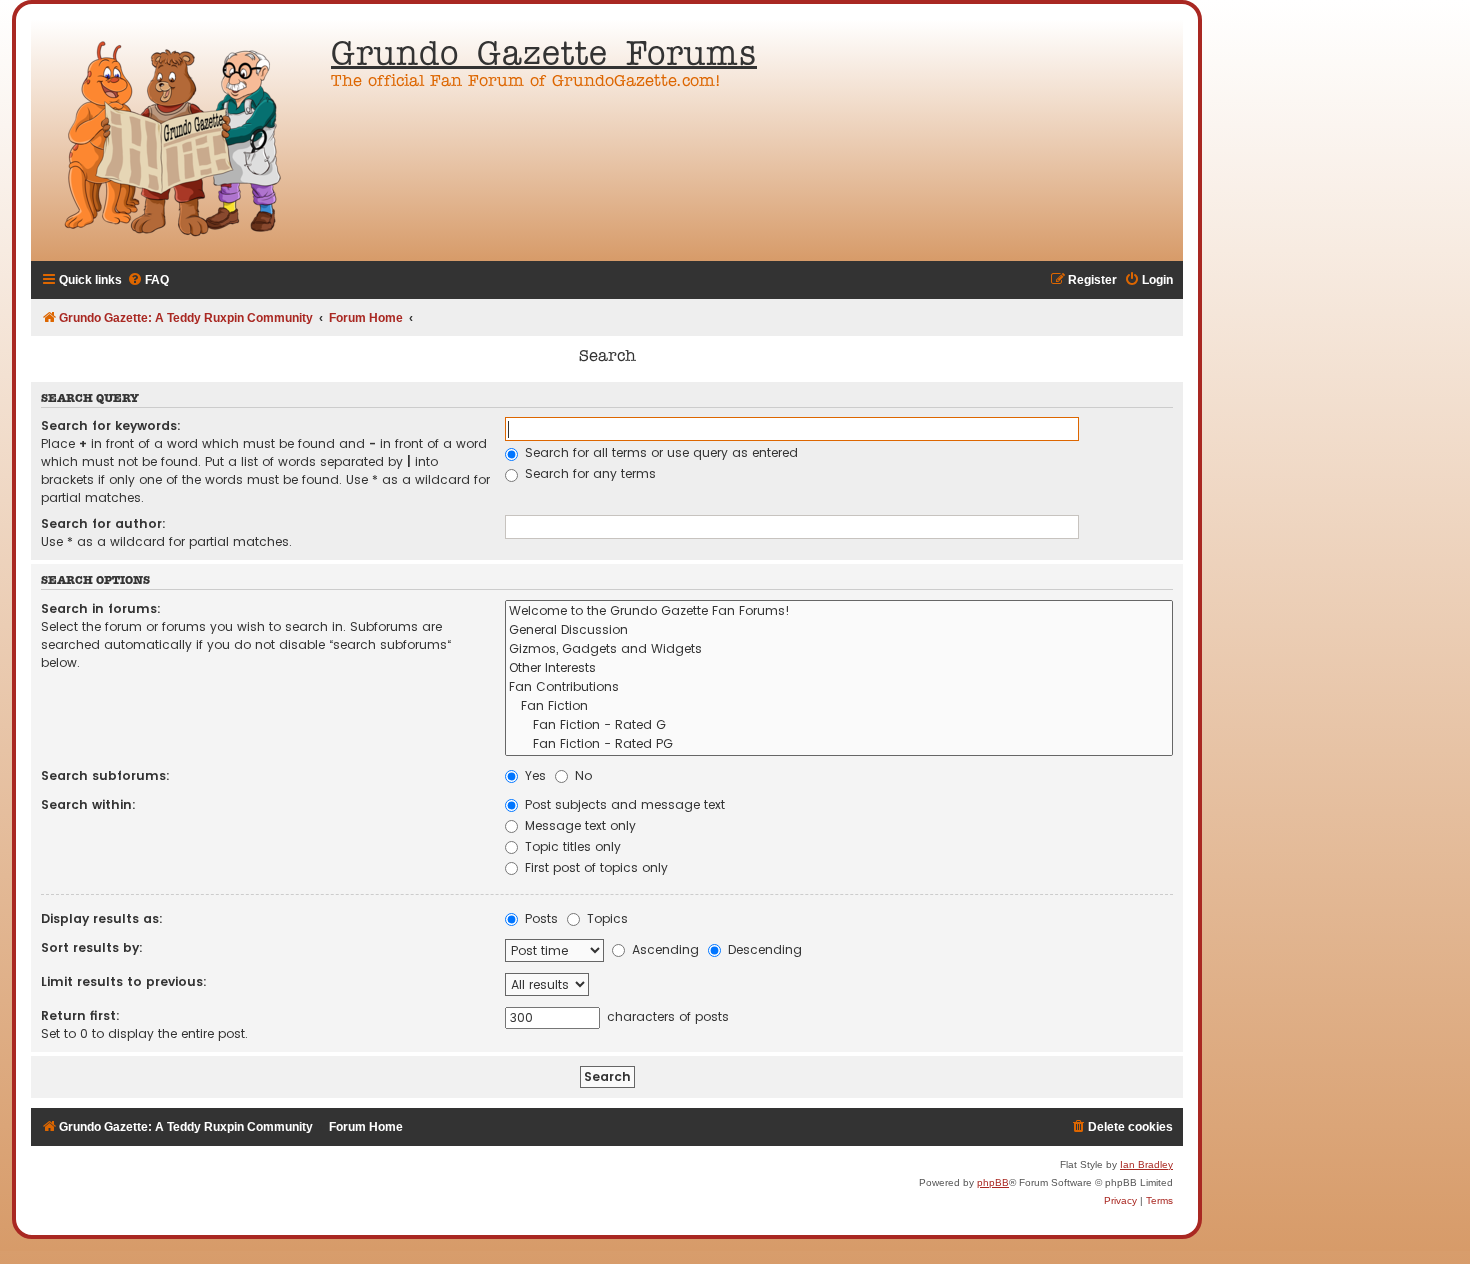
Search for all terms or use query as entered (659, 452)
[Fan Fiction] (839, 706)
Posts (539, 918)
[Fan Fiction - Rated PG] (839, 744)
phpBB (993, 1182)
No (581, 775)
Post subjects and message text (623, 804)
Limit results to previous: (124, 981)
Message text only (578, 825)
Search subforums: (105, 775)
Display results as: (102, 918)
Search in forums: (101, 608)
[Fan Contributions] (839, 687)
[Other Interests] (839, 668)
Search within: (88, 804)
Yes (533, 775)
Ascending (663, 949)
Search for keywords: (111, 425)
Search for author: (103, 523)
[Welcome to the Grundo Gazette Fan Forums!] (839, 611)
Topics (605, 918)
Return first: (80, 1015)
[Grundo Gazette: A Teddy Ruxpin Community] (176, 140)
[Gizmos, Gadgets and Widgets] (839, 649)
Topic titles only (571, 846)
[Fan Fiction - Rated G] (839, 725)
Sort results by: (92, 947)
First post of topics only (594, 867)
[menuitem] (148, 280)
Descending (763, 949)
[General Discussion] (839, 630)
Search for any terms (588, 473)
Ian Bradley (1146, 1164)
